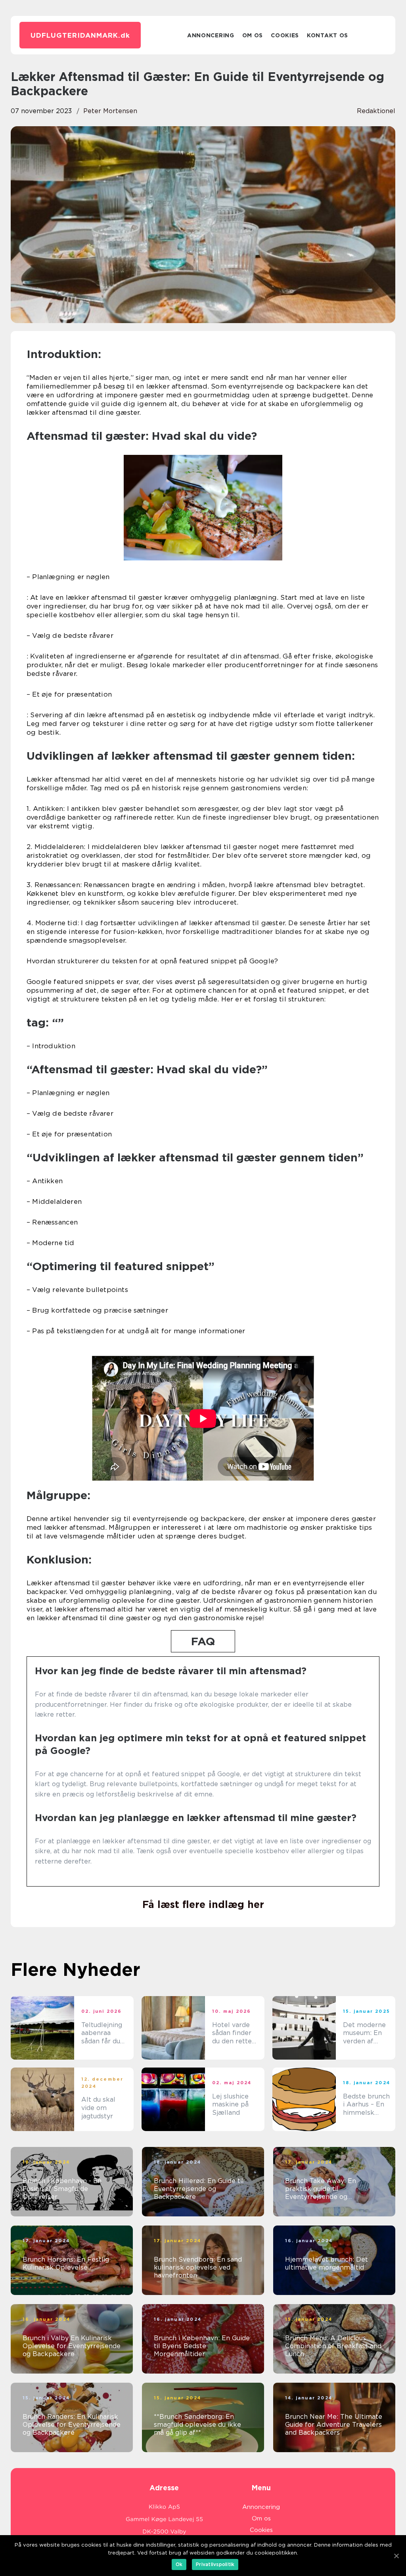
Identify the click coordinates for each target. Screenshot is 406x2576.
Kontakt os (327, 35)
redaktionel (376, 111)
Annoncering (211, 35)
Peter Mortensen (110, 111)
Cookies (285, 35)
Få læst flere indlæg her (203, 1904)
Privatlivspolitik (215, 2564)
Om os (253, 35)
